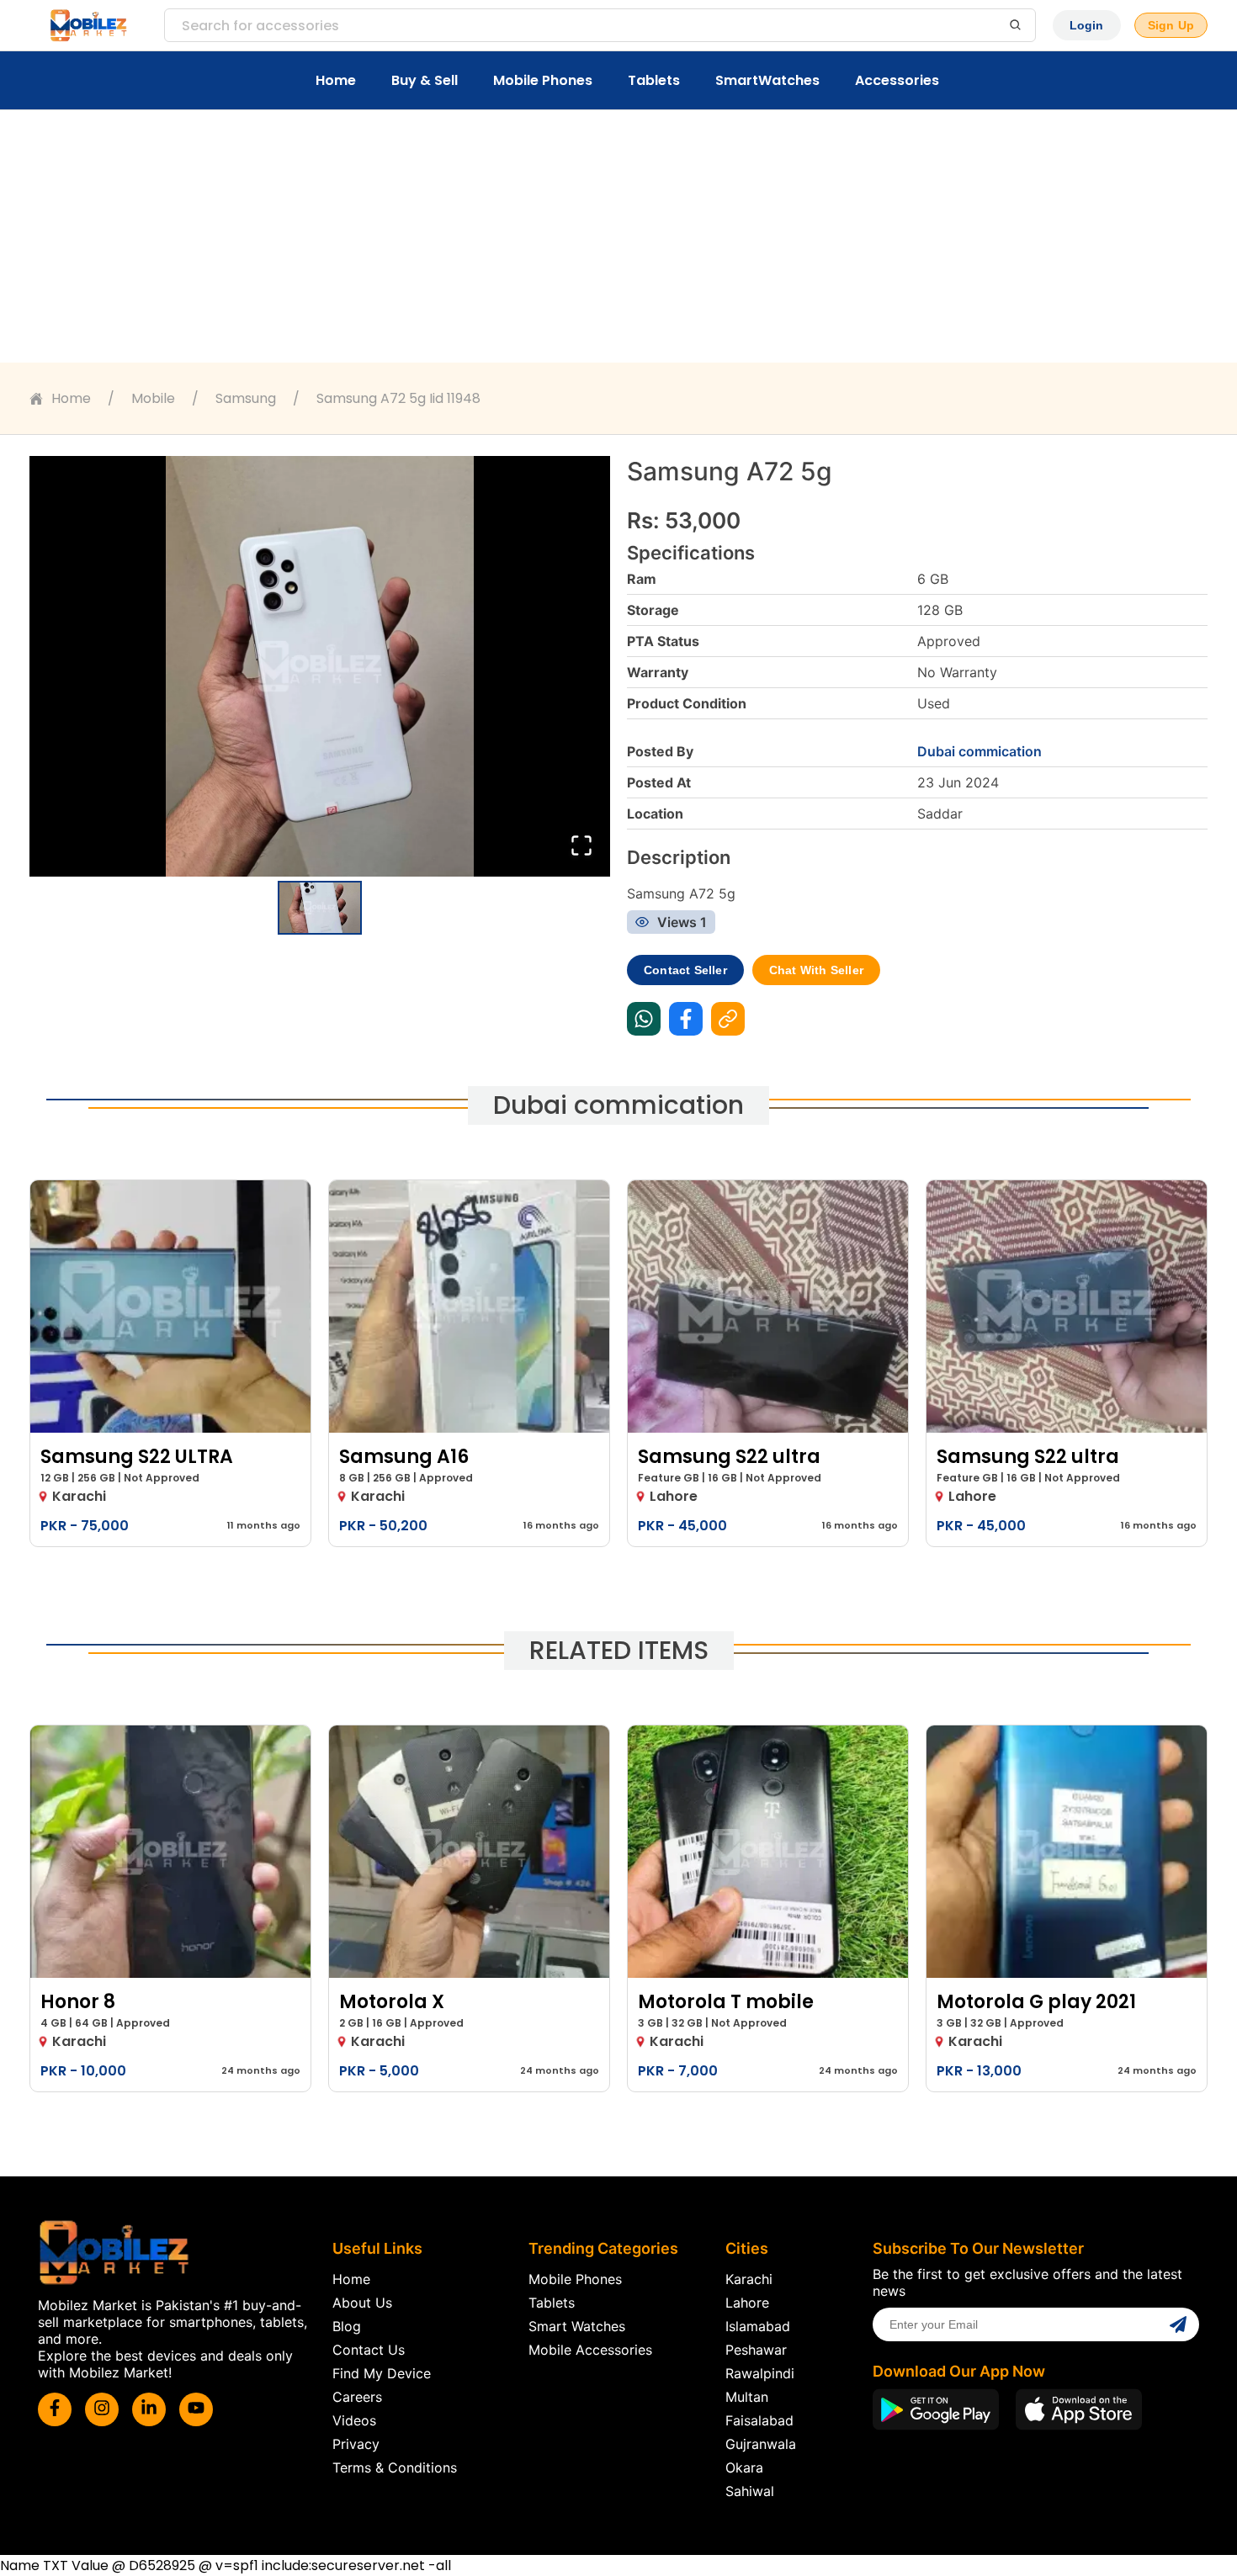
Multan (747, 2397)
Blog (347, 2326)
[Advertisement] (618, 236)
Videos (354, 2420)
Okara (744, 2467)
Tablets (654, 80)
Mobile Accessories (590, 2350)
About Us (362, 2303)
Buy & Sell (425, 80)
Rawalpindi (760, 2373)
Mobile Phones (543, 80)
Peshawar (756, 2350)
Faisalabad (759, 2420)
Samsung (246, 398)
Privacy (356, 2444)
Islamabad (758, 2326)
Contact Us (369, 2350)
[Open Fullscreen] (581, 847)
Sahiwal (750, 2491)
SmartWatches (767, 80)
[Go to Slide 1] (320, 908)
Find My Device (382, 2373)
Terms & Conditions (395, 2467)
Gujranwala (761, 2444)
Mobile (153, 398)
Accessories (897, 80)
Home (336, 80)
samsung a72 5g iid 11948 (398, 398)
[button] (320, 666)
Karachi (749, 2279)
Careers (357, 2397)
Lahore (747, 2303)
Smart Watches (577, 2326)
